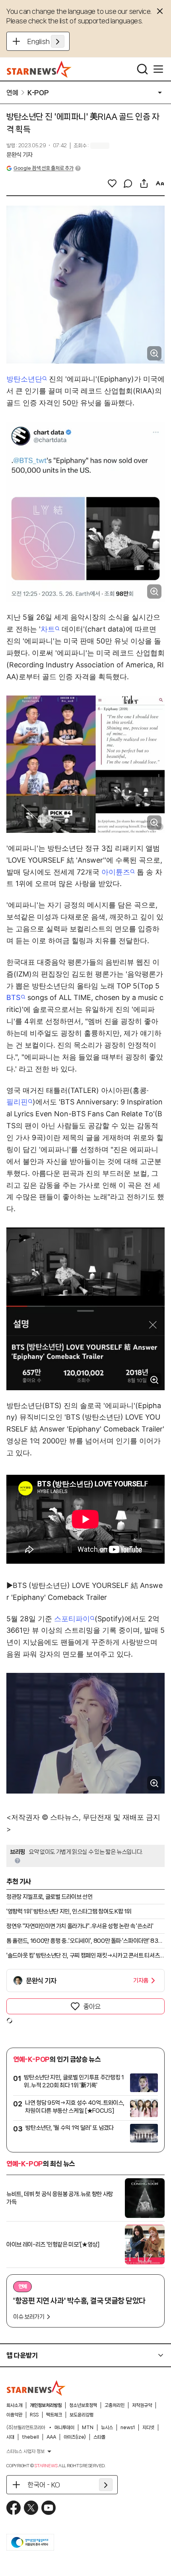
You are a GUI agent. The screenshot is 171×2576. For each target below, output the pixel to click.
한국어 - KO (44, 2485)
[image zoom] (154, 353)
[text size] (160, 183)
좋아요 (92, 2006)
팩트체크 (54, 2415)
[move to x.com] (31, 2508)
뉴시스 (107, 2428)
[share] (144, 183)
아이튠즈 (116, 872)
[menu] (158, 69)
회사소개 (14, 2405)
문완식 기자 (19, 155)
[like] (112, 183)
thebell (30, 2437)
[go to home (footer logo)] (36, 2388)
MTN (88, 2428)
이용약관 (14, 2415)
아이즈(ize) (75, 2437)
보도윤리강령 (82, 2415)
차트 (48, 629)
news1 (128, 2428)
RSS (34, 2415)
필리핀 (17, 1102)
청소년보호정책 (83, 2405)
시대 (10, 2437)
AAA (51, 2437)
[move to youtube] (49, 2508)
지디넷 (148, 2428)
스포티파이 (72, 1619)
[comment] (128, 183)
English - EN (46, 41)
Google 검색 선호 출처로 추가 (43, 168)
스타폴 (99, 2437)
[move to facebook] (14, 2508)
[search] (142, 69)
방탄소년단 (24, 379)
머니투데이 (64, 2428)
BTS (14, 997)
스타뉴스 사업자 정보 (25, 2451)
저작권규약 (142, 2405)
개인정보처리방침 (46, 2405)
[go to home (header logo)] (39, 69)
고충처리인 (115, 2405)
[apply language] (58, 41)
